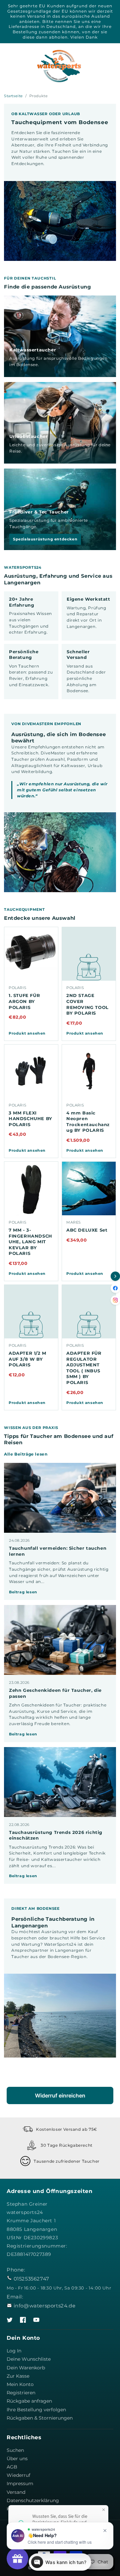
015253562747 (31, 2279)
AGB (12, 2467)
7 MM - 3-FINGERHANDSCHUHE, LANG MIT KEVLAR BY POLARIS (30, 1242)
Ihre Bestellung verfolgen (36, 2410)
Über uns (17, 2459)
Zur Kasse (18, 2376)
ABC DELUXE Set (87, 1230)
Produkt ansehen (27, 1033)
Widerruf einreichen (60, 2095)
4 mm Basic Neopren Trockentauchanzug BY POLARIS (88, 1122)
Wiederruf (18, 2475)
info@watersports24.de (45, 2306)
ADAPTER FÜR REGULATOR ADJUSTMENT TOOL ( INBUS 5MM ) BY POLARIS (84, 1368)
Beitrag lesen (23, 1592)
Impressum (20, 2483)
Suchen (15, 2450)
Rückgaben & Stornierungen (40, 2418)
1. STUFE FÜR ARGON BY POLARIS (24, 1001)
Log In (14, 2351)
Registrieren (21, 2393)
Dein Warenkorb (26, 2368)
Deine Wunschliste (29, 2359)
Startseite (13, 96)
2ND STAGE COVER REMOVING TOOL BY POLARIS (87, 1004)
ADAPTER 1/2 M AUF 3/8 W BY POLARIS (27, 1359)
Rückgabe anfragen (29, 2401)
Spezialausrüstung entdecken (45, 539)
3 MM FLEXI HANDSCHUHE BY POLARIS (30, 1119)
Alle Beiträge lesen (26, 1454)
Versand (16, 2492)
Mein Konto (20, 2384)
